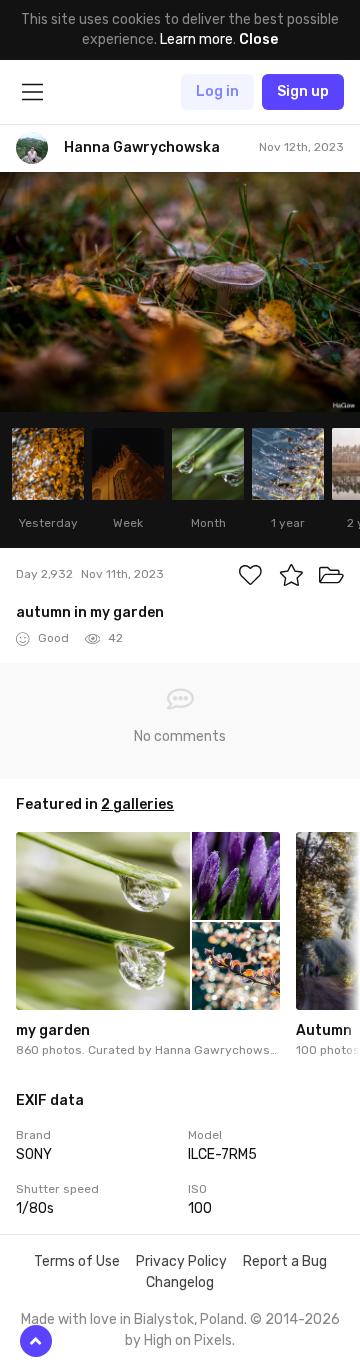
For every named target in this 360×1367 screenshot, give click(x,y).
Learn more (196, 39)
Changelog (180, 1282)
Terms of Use (77, 1261)
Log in (217, 91)
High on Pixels (188, 1340)
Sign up (303, 91)
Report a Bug (285, 1261)
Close (258, 39)
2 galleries (137, 804)
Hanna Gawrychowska (219, 1050)
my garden (53, 1030)
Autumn (324, 1030)
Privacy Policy (181, 1261)
